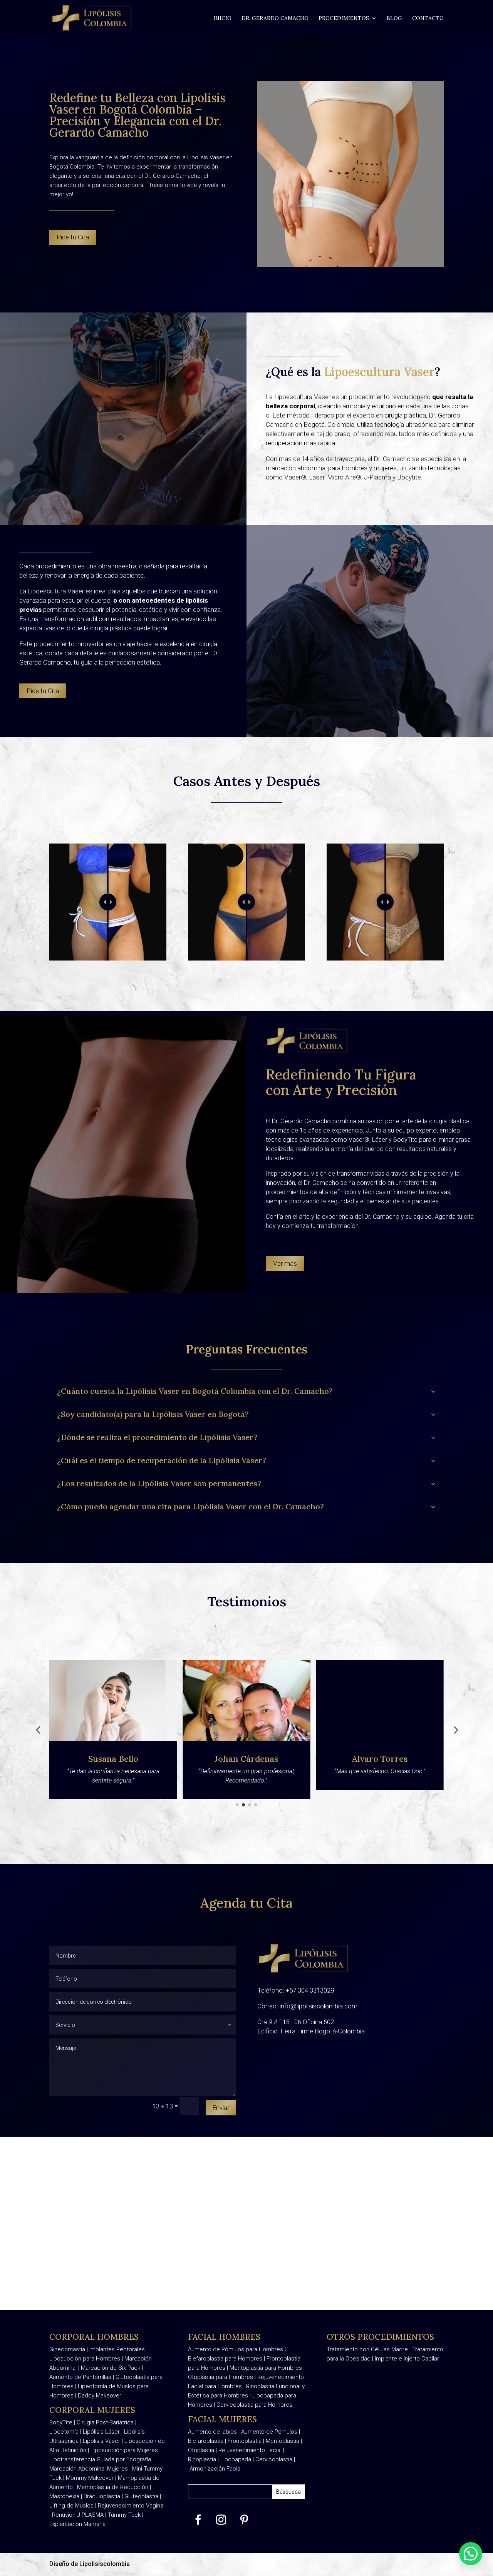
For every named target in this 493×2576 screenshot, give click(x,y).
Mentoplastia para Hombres (266, 2368)
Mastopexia (64, 2496)
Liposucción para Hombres (85, 2359)
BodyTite (61, 2422)
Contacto (428, 18)
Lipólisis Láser (101, 2432)
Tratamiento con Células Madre (367, 2349)
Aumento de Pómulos (269, 2432)
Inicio (222, 18)
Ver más (285, 1263)
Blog (394, 18)
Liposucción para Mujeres (124, 2450)
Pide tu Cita (73, 237)
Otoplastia (201, 2450)
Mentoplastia (283, 2441)
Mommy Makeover (90, 2478)
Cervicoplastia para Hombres (254, 2405)
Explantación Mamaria (77, 2524)
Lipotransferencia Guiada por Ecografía (100, 2459)
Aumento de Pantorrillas (80, 2377)
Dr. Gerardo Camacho (275, 18)
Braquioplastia (102, 2496)
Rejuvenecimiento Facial (250, 2450)
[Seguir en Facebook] (198, 2520)
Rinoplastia (202, 2459)
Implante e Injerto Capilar (407, 2359)
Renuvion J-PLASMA (78, 2515)
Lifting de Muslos (71, 2506)
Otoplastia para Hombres (221, 2377)
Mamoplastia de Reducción (113, 2487)
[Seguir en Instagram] (221, 2520)
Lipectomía (64, 2432)
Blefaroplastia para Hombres (225, 2359)
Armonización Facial (215, 2469)
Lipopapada (236, 2459)
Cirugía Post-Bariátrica (105, 2422)
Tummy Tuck (124, 2515)
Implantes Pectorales (118, 2349)
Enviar (221, 2108)
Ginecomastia (68, 2349)
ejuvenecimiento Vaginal (133, 2506)
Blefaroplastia (206, 2441)
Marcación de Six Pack (111, 2368)
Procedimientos (344, 18)
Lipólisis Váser (101, 2441)
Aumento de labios (212, 2432)
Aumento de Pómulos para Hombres (236, 2349)
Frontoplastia (245, 2441)
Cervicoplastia (274, 2459)
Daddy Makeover (100, 2396)
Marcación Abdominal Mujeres (89, 2469)
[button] (38, 1730)
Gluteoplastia (141, 2496)
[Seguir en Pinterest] (244, 2520)
